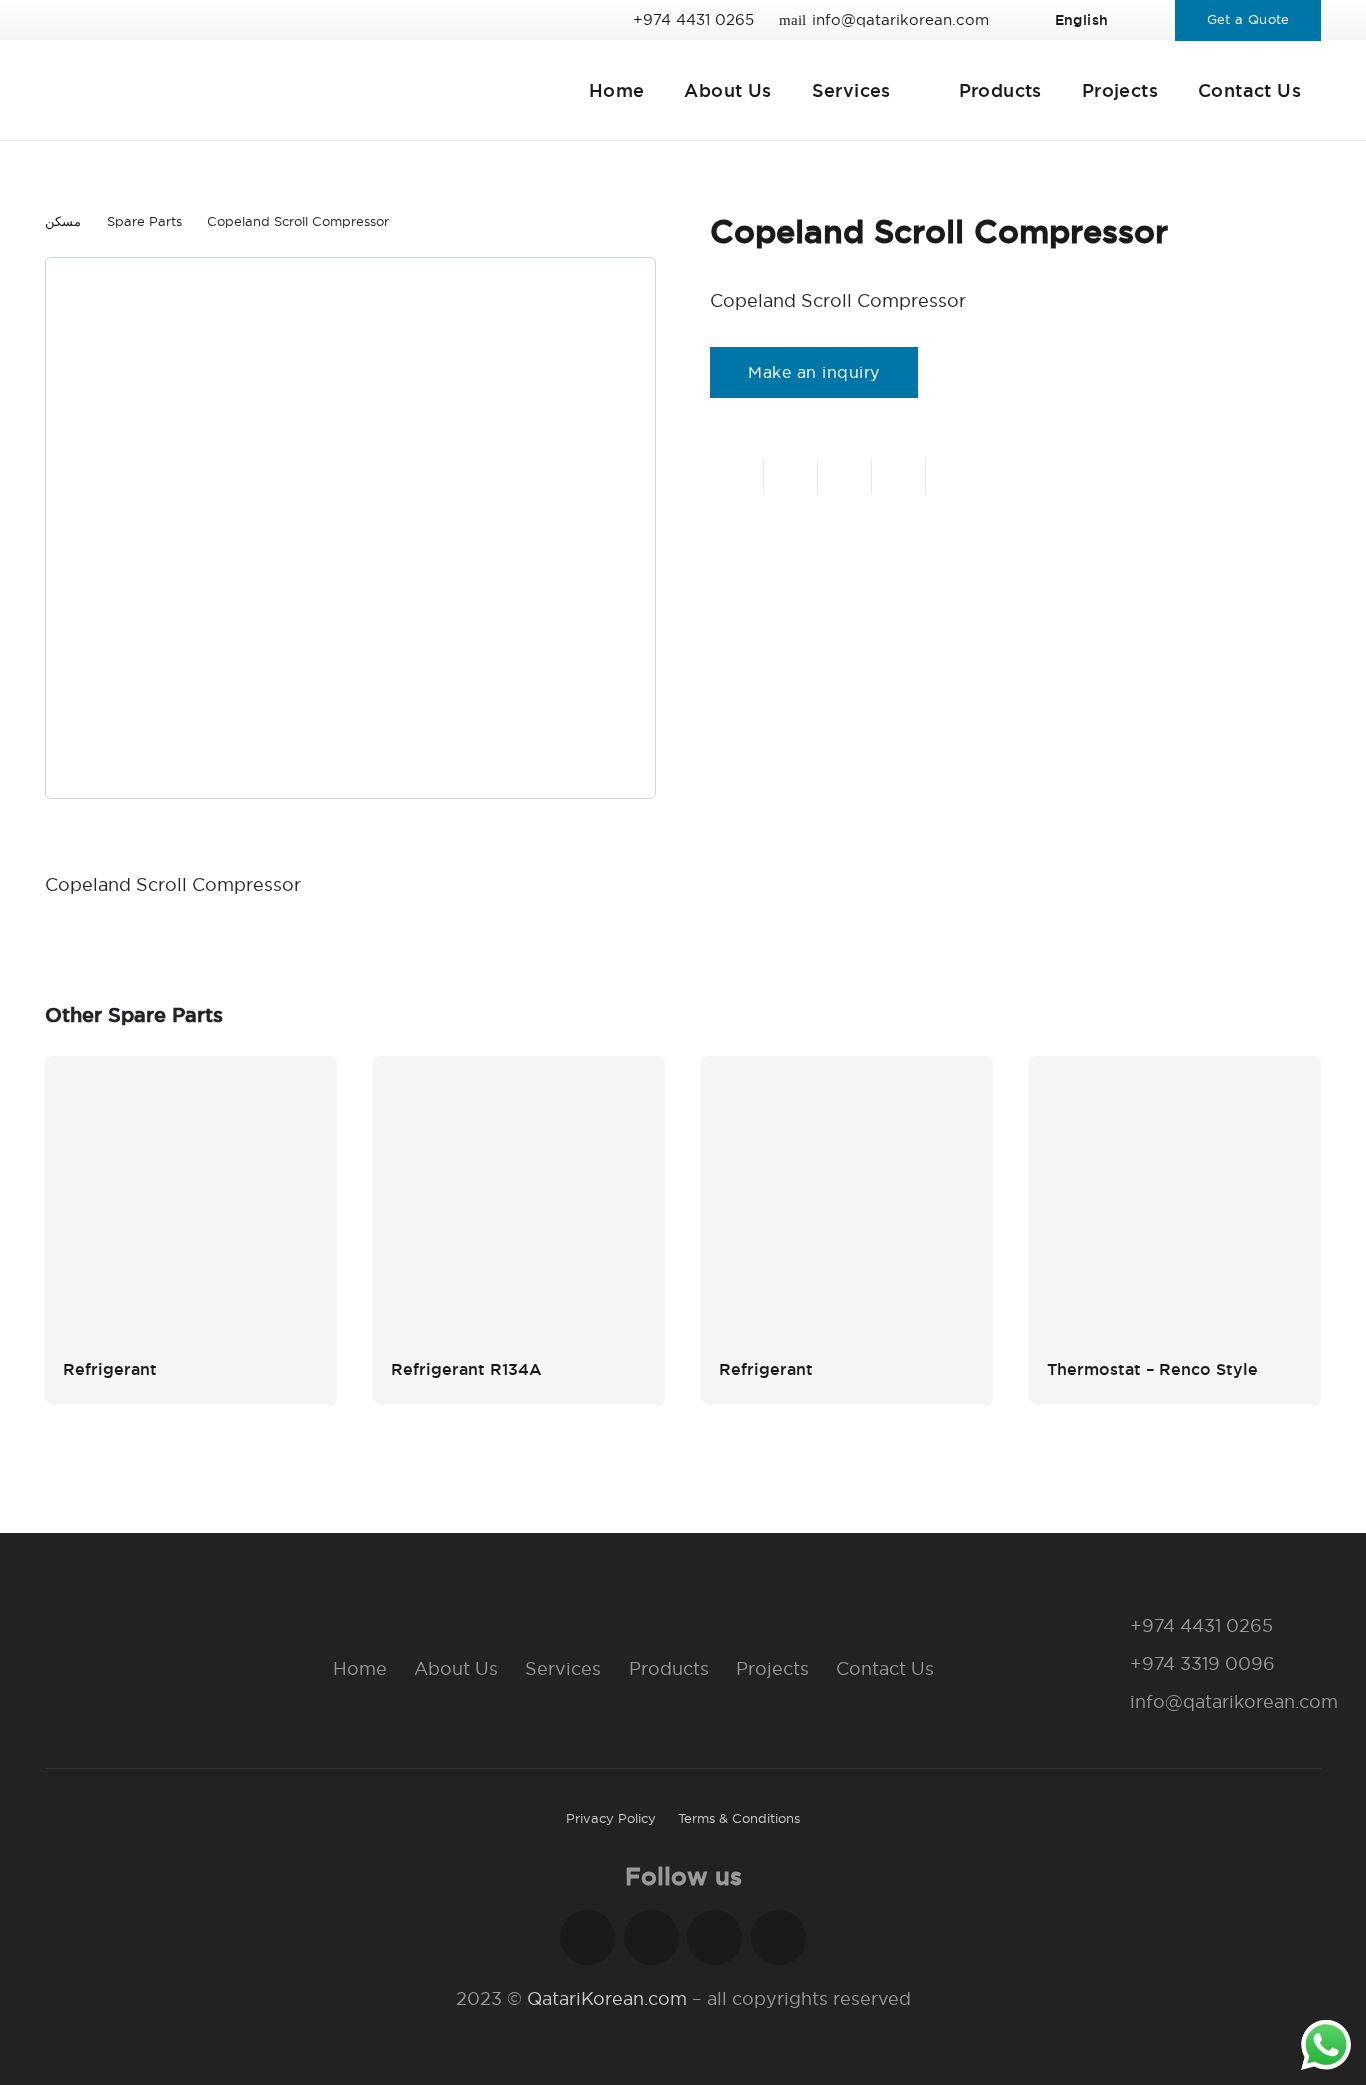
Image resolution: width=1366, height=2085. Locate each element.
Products (669, 1668)
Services (563, 1668)
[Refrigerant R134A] (519, 1202)
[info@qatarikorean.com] (1108, 1702)
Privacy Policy (611, 1818)
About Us (456, 1668)
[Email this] (737, 477)
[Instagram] (651, 1937)
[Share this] (791, 477)
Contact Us (885, 1668)
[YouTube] (778, 1937)
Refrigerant (110, 1369)
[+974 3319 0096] (1108, 1664)
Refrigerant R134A (466, 1369)
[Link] (250, 90)
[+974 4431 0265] (1108, 1626)
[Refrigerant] (191, 1202)
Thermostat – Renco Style (1152, 1369)
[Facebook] (587, 1937)
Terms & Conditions (739, 1818)
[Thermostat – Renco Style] (1175, 1202)
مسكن (63, 221)
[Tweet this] (845, 477)
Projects (772, 1668)
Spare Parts (144, 221)
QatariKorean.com (607, 1998)
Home (360, 1668)
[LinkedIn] (714, 1937)
